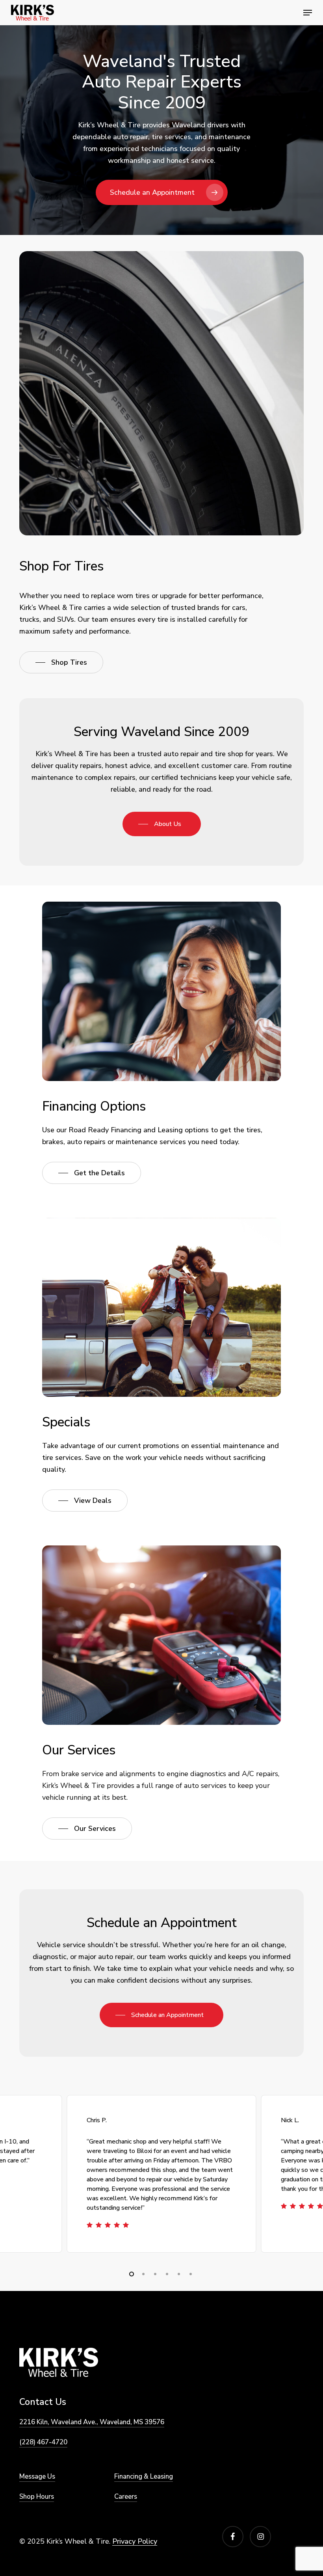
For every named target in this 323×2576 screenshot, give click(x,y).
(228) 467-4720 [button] (43, 2442)
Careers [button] (126, 2497)
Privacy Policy (135, 2541)
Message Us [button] (37, 2476)
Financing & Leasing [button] (144, 2476)
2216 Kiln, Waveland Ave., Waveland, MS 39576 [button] (92, 2422)
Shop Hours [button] (37, 2497)
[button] (308, 13)
